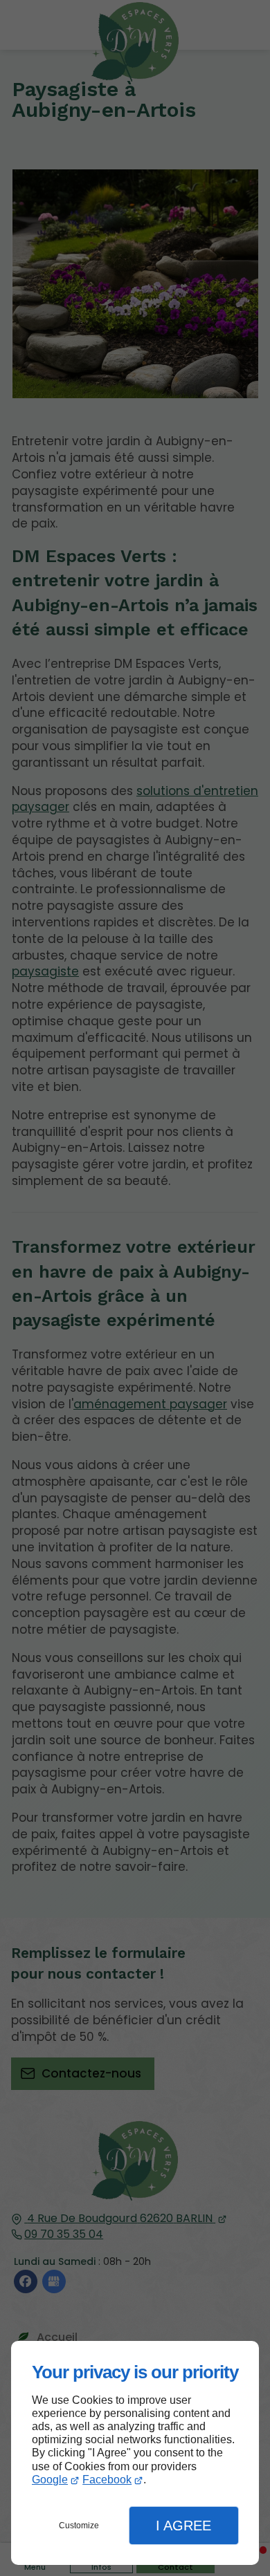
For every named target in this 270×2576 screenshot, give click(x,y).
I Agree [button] (183, 2526)
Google (50, 2480)
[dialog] (135, 2453)
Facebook (107, 2480)
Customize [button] (79, 2526)
